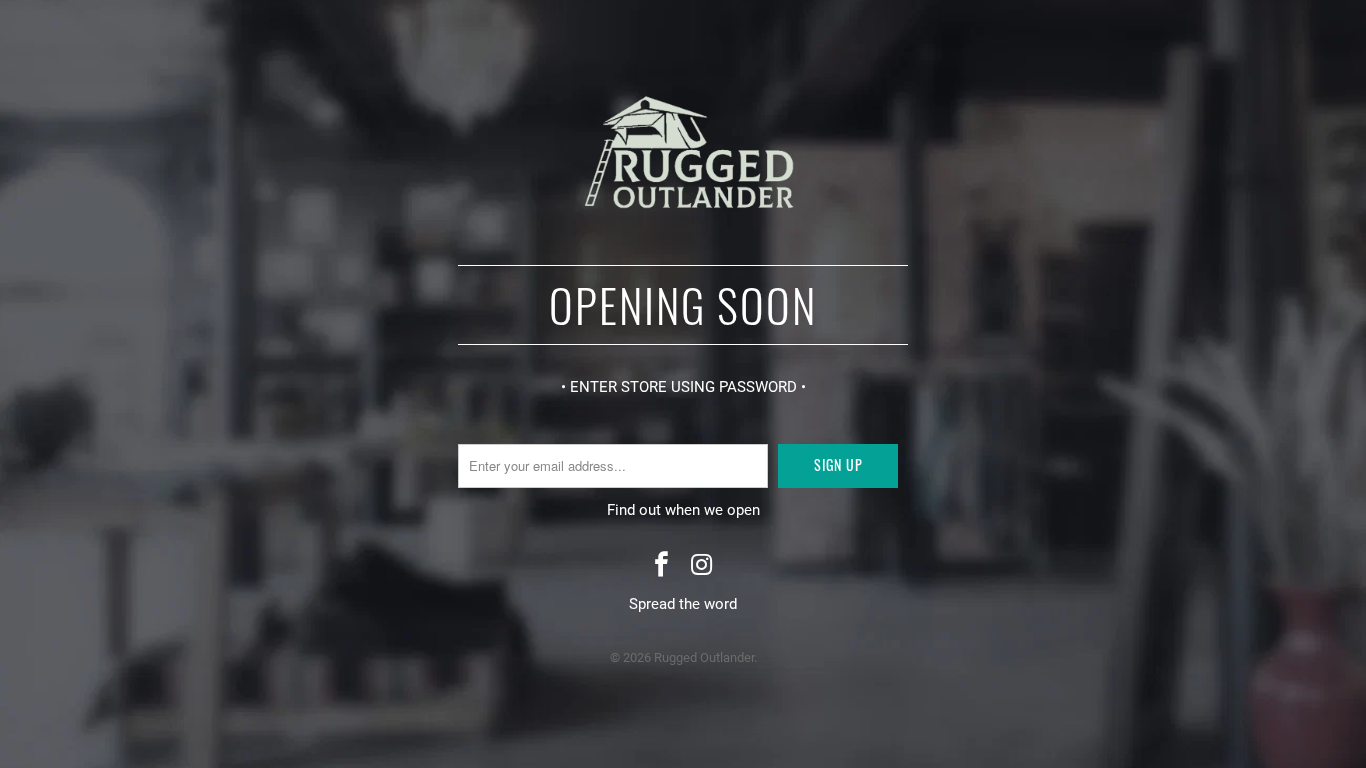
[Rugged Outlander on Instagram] (702, 566)
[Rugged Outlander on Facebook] (662, 566)
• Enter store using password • (683, 387)
